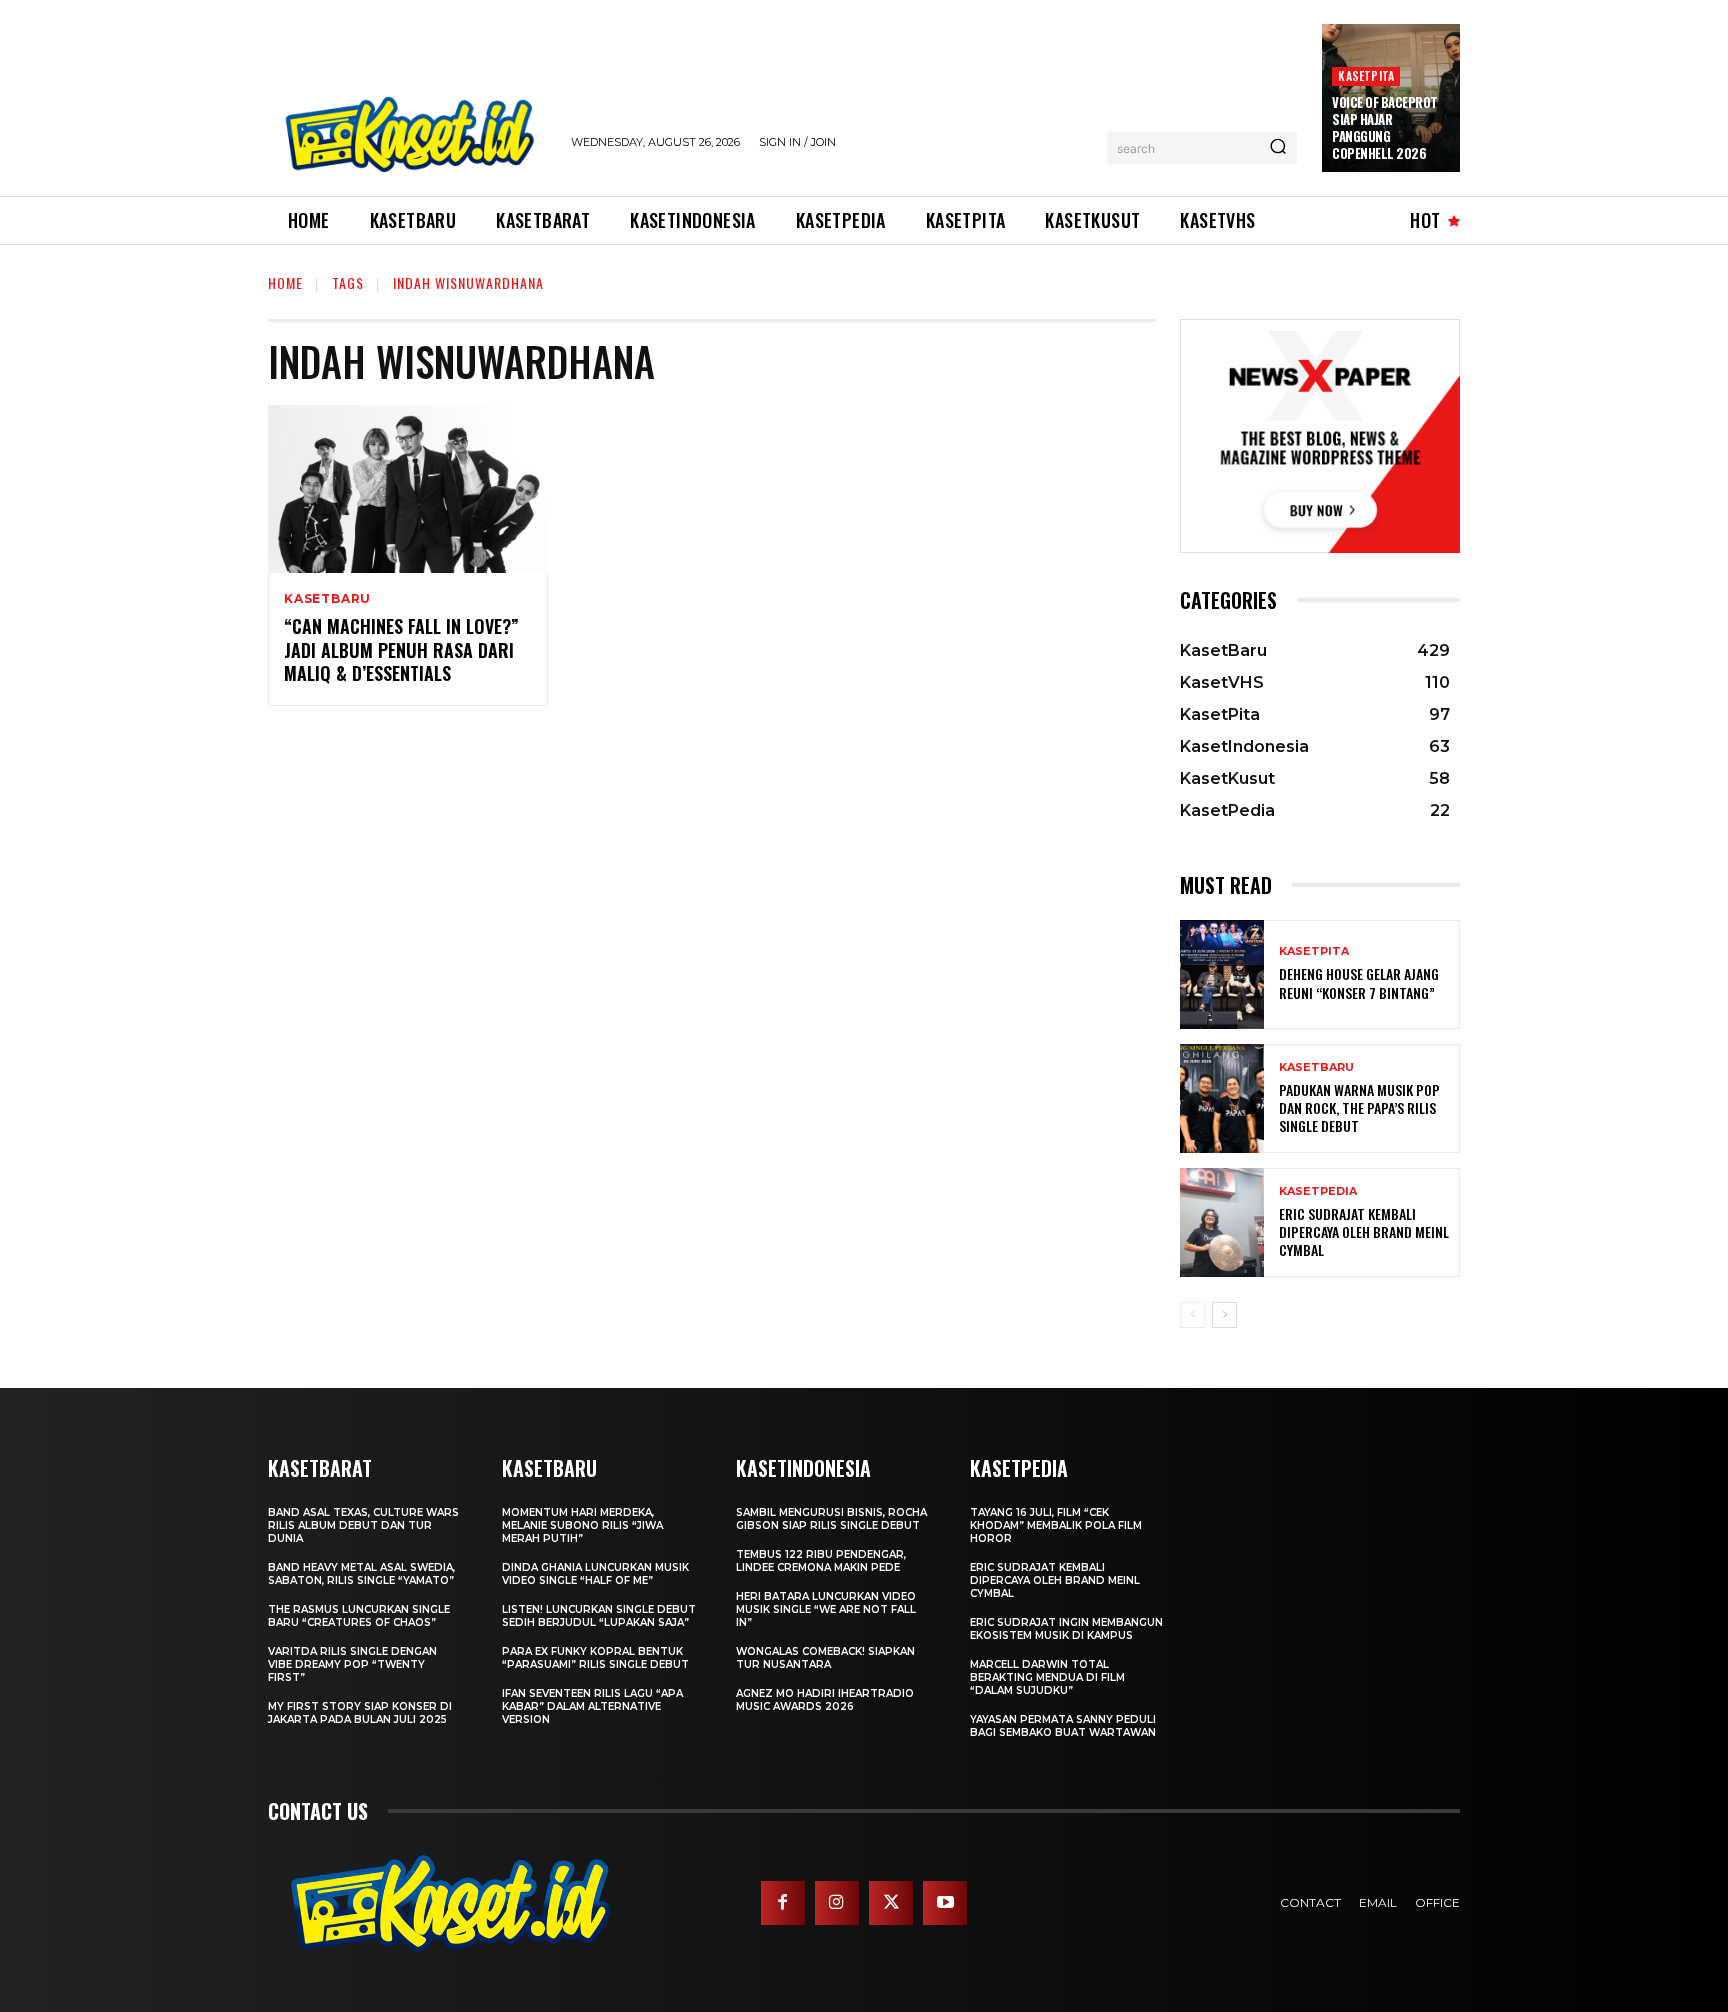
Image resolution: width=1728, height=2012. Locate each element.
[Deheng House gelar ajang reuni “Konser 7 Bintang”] (1222, 974)
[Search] (1278, 148)
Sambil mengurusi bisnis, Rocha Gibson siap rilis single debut (831, 1519)
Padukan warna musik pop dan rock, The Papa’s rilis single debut (1359, 1107)
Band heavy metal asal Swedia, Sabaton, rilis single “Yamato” (361, 1574)
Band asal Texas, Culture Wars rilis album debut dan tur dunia (363, 1525)
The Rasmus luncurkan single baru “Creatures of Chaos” (359, 1616)
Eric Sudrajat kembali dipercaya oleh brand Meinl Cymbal (1364, 1231)
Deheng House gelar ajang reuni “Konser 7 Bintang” (1359, 982)
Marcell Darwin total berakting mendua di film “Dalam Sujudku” (1047, 1677)
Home (285, 282)
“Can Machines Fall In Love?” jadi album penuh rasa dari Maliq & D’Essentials (401, 649)
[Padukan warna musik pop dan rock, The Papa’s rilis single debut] (1222, 1098)
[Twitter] (891, 1903)
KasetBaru (327, 599)
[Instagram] (837, 1903)
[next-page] (1224, 1315)
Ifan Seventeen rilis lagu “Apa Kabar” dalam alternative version (592, 1706)
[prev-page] (1192, 1315)
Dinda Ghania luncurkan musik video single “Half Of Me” (595, 1574)
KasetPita (1366, 75)
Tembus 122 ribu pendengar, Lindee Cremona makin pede (821, 1561)
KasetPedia (1318, 1191)
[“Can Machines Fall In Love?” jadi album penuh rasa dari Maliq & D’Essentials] (408, 489)
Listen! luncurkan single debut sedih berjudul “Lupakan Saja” (599, 1616)
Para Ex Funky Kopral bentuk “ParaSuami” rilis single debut (595, 1658)
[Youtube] (945, 1903)
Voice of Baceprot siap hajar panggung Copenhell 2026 (1385, 127)
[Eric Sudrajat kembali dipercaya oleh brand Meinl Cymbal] (1222, 1222)
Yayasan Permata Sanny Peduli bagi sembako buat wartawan (1063, 1726)
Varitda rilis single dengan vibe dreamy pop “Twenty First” (352, 1664)
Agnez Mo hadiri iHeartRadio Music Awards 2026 (825, 1700)
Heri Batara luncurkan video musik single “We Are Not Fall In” (826, 1609)
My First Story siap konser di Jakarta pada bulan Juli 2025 (360, 1713)
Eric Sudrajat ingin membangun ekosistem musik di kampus (1066, 1629)
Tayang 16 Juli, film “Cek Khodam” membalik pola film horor (1056, 1525)
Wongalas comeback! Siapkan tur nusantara (825, 1658)
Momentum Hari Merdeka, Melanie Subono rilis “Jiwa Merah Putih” (582, 1525)
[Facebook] (783, 1903)
